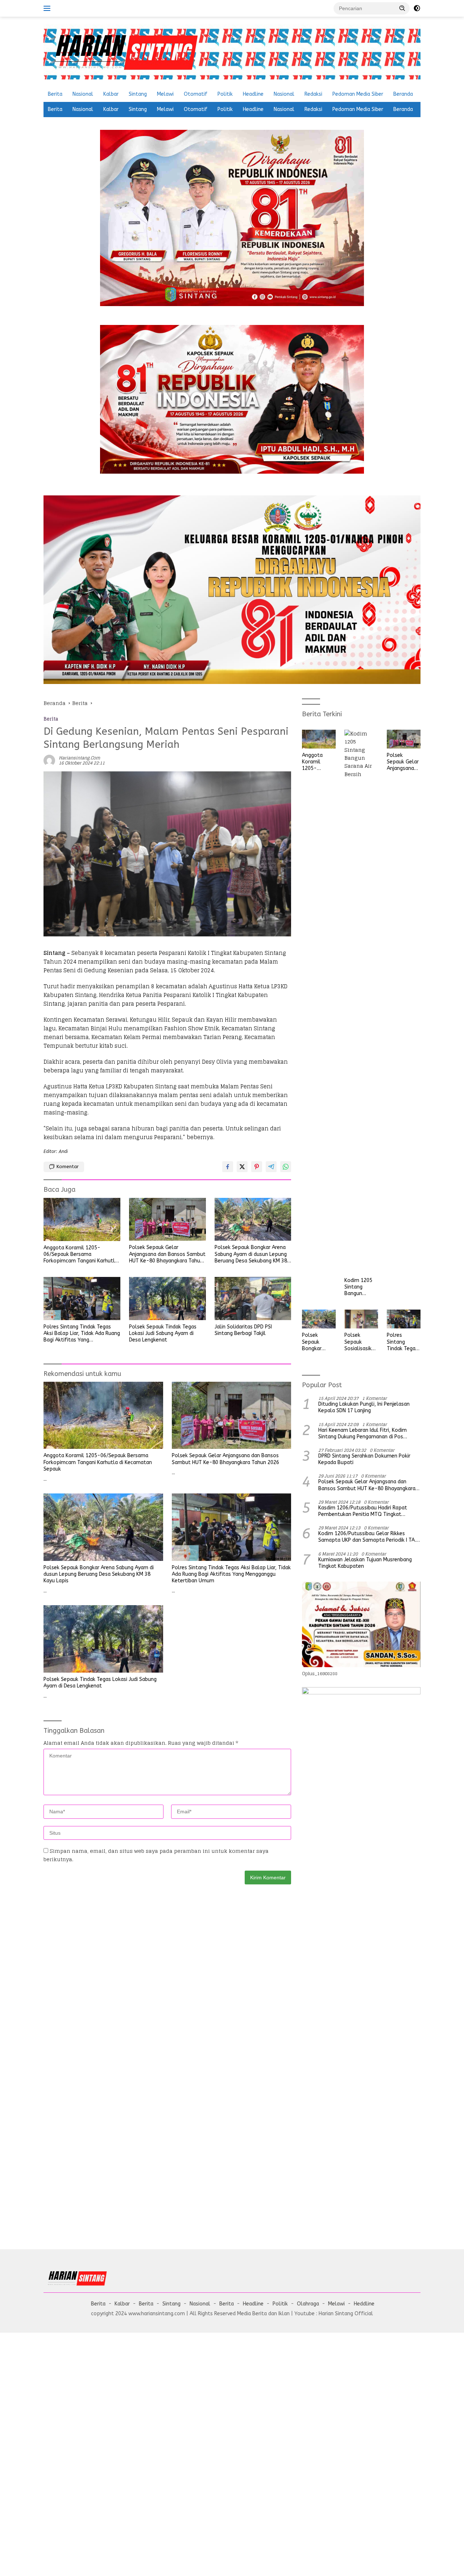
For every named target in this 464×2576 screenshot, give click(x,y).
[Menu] (48, 8)
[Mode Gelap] (417, 8)
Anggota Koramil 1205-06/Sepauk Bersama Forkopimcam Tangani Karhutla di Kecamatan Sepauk (81, 1255)
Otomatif (196, 94)
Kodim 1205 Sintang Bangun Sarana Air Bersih (358, 1287)
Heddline (364, 2304)
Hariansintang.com (79, 758)
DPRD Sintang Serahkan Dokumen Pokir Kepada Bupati (364, 1459)
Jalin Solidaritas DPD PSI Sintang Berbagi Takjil (243, 1330)
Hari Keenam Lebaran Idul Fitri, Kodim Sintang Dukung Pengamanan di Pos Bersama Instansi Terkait (362, 1434)
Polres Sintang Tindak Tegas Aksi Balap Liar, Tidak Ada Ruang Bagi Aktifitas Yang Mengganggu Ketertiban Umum (82, 1334)
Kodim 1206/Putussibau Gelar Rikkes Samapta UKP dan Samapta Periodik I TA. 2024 (367, 1537)
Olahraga (308, 2304)
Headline (253, 94)
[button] (402, 8)
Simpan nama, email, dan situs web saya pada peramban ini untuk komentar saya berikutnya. (156, 1855)
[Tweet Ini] (242, 1167)
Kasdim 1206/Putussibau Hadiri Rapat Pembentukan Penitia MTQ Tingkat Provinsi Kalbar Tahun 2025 (363, 1511)
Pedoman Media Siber (358, 94)
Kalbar (111, 94)
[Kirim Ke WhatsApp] (286, 1167)
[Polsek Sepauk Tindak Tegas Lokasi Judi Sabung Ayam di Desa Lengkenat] (167, 1299)
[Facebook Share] (228, 1167)
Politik (225, 94)
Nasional (83, 94)
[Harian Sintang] (123, 51)
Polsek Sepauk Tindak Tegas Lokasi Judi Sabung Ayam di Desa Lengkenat (163, 1333)
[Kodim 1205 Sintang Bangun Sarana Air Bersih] (361, 1002)
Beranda (403, 94)
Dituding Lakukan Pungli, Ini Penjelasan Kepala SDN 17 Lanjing (364, 1407)
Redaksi (313, 94)
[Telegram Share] (271, 1167)
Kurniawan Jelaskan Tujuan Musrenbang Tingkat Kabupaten (365, 1563)
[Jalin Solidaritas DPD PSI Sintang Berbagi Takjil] (253, 1299)
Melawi (165, 94)
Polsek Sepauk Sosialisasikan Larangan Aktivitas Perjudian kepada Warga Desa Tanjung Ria (361, 1342)
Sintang (138, 94)
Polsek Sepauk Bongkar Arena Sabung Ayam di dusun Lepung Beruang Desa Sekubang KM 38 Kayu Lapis (251, 1254)
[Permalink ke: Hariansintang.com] (49, 760)
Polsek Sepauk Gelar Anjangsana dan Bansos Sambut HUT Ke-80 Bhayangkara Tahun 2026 (167, 1254)
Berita (55, 94)
